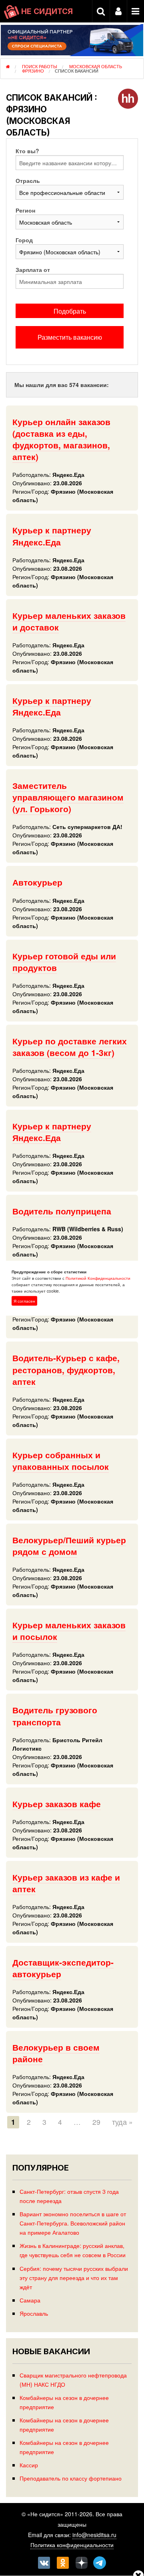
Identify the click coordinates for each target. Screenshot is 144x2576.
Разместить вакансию (70, 337)
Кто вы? (27, 151)
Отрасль (28, 180)
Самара (30, 2300)
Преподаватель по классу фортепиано (71, 2478)
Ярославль (34, 2313)
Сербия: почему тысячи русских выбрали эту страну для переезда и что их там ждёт (74, 2277)
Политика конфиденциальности (72, 2545)
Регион (25, 210)
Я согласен (24, 1301)
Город (24, 240)
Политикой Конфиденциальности (98, 1278)
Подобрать (70, 311)
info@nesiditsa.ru (94, 2535)
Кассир (29, 2465)
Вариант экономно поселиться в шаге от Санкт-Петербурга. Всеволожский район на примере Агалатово (73, 2223)
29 (96, 2122)
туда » (122, 2122)
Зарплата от (33, 270)
